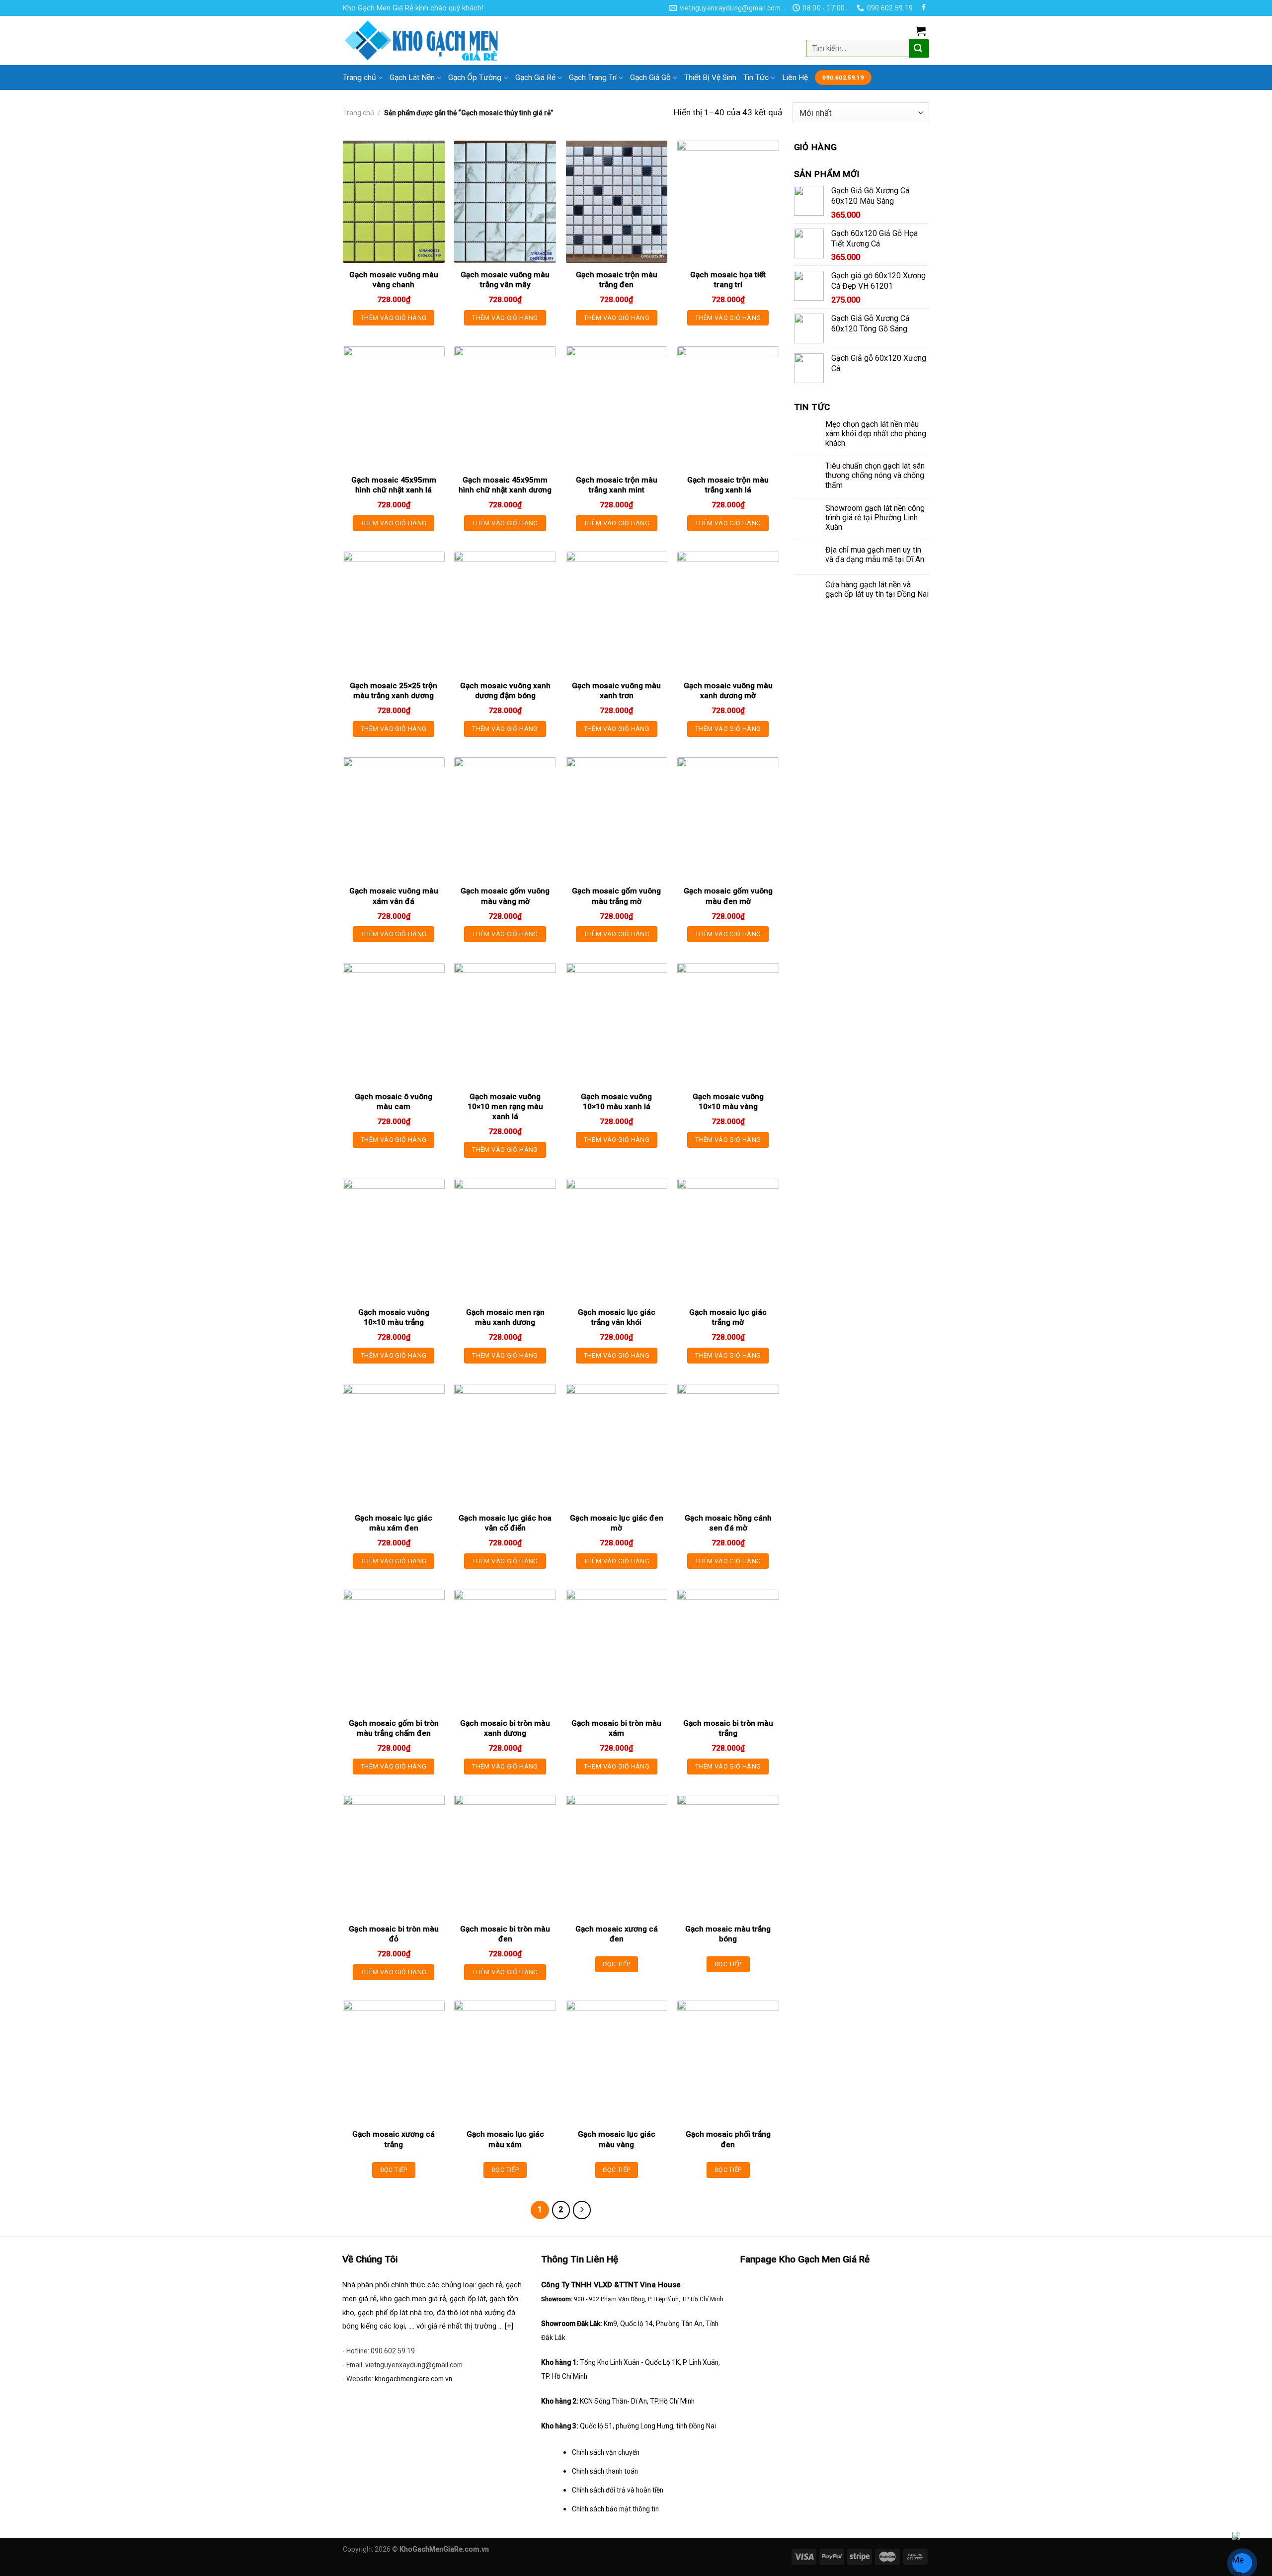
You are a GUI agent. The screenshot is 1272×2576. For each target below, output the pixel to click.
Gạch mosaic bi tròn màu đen (505, 1934)
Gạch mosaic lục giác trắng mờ (728, 1317)
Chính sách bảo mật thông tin (615, 2509)
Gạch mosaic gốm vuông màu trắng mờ (616, 896)
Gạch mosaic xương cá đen (617, 1934)
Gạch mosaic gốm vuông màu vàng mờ (505, 896)
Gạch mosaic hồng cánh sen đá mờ (728, 1523)
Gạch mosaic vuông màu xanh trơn (616, 691)
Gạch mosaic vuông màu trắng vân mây (505, 280)
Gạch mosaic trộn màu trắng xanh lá (728, 485)
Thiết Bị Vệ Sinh (710, 78)
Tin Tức (756, 78)
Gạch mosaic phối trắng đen (728, 2139)
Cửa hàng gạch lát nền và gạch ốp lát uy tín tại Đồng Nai (877, 589)
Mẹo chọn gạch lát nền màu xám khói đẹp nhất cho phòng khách (876, 434)
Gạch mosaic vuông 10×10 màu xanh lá (616, 1102)
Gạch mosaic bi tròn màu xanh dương (505, 1728)
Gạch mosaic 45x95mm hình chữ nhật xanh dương (505, 485)
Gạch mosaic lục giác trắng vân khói (617, 1317)
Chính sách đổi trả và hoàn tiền (618, 2490)
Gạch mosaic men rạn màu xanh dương (505, 1317)
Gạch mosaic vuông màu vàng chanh (394, 280)
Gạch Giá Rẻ (535, 78)
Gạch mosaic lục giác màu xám (505, 2139)
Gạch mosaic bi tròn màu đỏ (394, 1934)
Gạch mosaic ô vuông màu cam (394, 1102)
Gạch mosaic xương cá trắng (394, 2139)
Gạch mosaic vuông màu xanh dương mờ (728, 691)
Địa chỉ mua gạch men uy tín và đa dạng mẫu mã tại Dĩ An (875, 555)
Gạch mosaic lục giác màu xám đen (394, 1523)
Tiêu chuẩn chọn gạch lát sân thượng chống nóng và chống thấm (875, 475)
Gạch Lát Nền (412, 78)
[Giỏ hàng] (921, 31)
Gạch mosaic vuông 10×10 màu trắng (394, 1317)
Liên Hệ (795, 78)
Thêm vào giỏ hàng (394, 318)
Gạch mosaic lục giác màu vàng (617, 2139)
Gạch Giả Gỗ (650, 78)
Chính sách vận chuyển (606, 2452)
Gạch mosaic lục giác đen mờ (617, 1523)
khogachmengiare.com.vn (413, 2379)
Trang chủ (359, 78)
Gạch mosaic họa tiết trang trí (728, 280)
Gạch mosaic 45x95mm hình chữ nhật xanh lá (394, 485)
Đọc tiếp (616, 1964)
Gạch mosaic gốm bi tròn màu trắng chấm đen (394, 1728)
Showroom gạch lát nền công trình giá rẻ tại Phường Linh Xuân (875, 518)
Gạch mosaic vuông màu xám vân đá (394, 896)
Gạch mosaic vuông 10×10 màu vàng (728, 1102)
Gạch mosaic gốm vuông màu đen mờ (728, 896)
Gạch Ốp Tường (475, 78)
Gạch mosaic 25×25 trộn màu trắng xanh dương (394, 691)
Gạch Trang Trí (593, 78)
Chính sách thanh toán (605, 2471)
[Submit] (918, 48)
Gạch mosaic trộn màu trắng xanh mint (617, 485)
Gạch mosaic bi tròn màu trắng (728, 1728)
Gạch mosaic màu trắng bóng (728, 1934)
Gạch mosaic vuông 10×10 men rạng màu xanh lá (505, 1107)
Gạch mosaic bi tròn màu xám (616, 1728)
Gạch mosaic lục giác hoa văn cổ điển (505, 1523)
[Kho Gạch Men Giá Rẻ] (422, 40)
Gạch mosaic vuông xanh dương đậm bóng (505, 691)
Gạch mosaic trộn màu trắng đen (617, 280)
